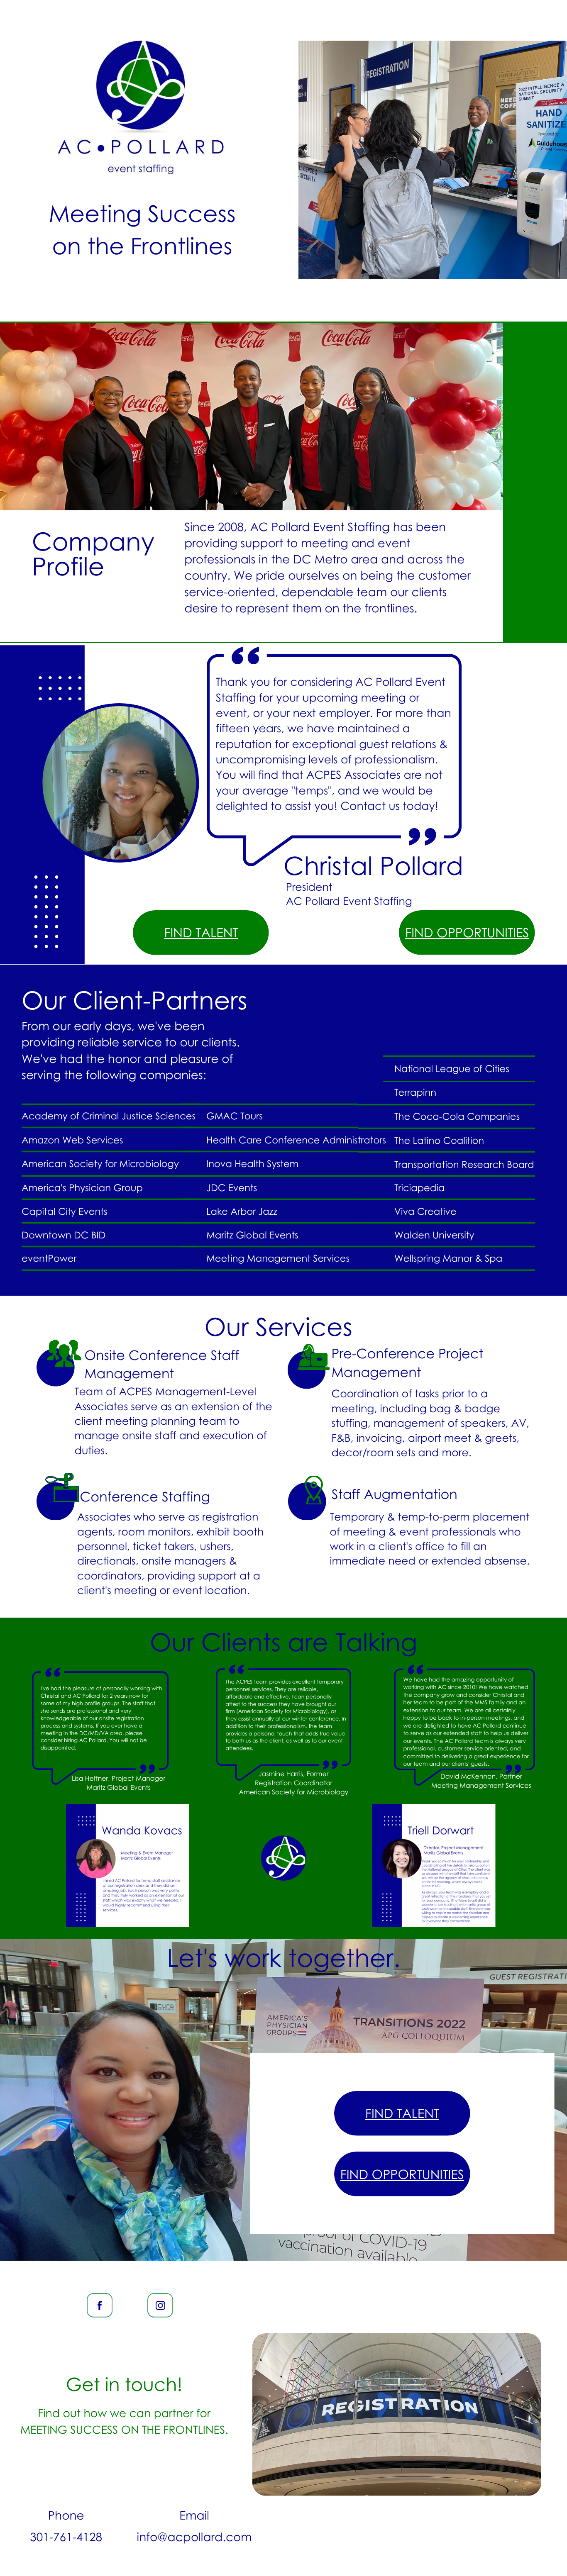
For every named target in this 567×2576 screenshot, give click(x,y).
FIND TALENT (201, 932)
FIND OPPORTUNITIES (467, 932)
